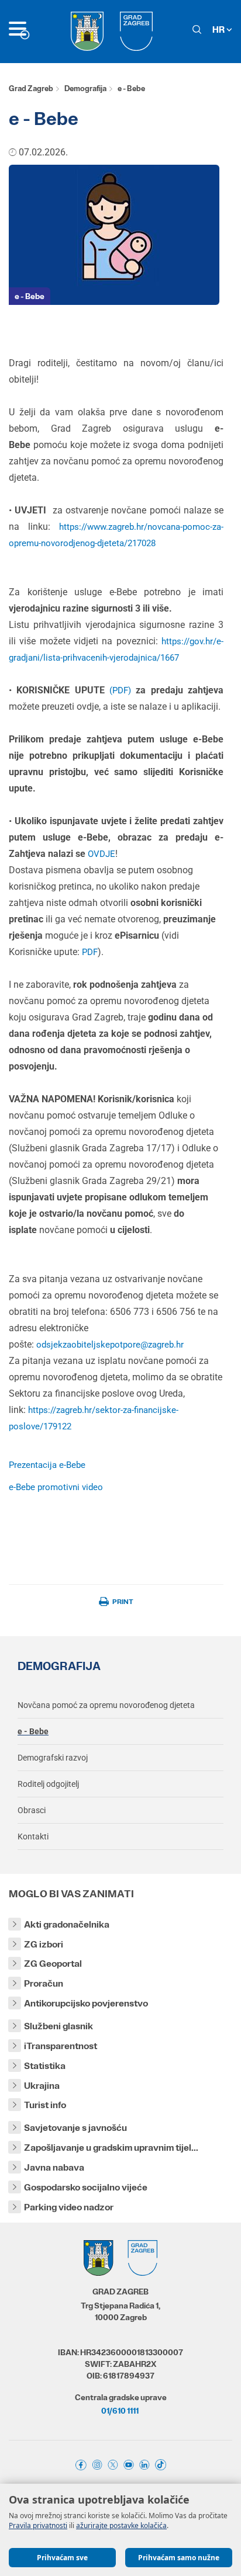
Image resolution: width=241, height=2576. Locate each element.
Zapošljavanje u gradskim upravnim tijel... (111, 2148)
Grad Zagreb (31, 88)
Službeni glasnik (58, 2026)
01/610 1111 (120, 2411)
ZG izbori (44, 1944)
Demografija (85, 88)
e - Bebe (30, 296)
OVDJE (101, 854)
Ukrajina (42, 2086)
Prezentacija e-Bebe (47, 1465)
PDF (120, 690)
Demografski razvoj (53, 1758)
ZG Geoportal (53, 1964)
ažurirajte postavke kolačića (121, 2525)
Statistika (45, 2066)
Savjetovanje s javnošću (75, 2128)
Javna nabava (54, 2167)
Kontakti (33, 1836)
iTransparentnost (61, 2046)
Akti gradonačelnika (67, 1924)
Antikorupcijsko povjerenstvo (86, 2003)
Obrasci (32, 1810)
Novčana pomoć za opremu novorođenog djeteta (106, 1705)
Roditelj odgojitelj (48, 1784)
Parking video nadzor (69, 2207)
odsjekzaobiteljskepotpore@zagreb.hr (110, 1345)
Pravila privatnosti (38, 2525)
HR (219, 29)
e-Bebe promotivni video (56, 1487)
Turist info (45, 2105)
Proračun (44, 1983)
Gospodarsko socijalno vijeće (86, 2187)
